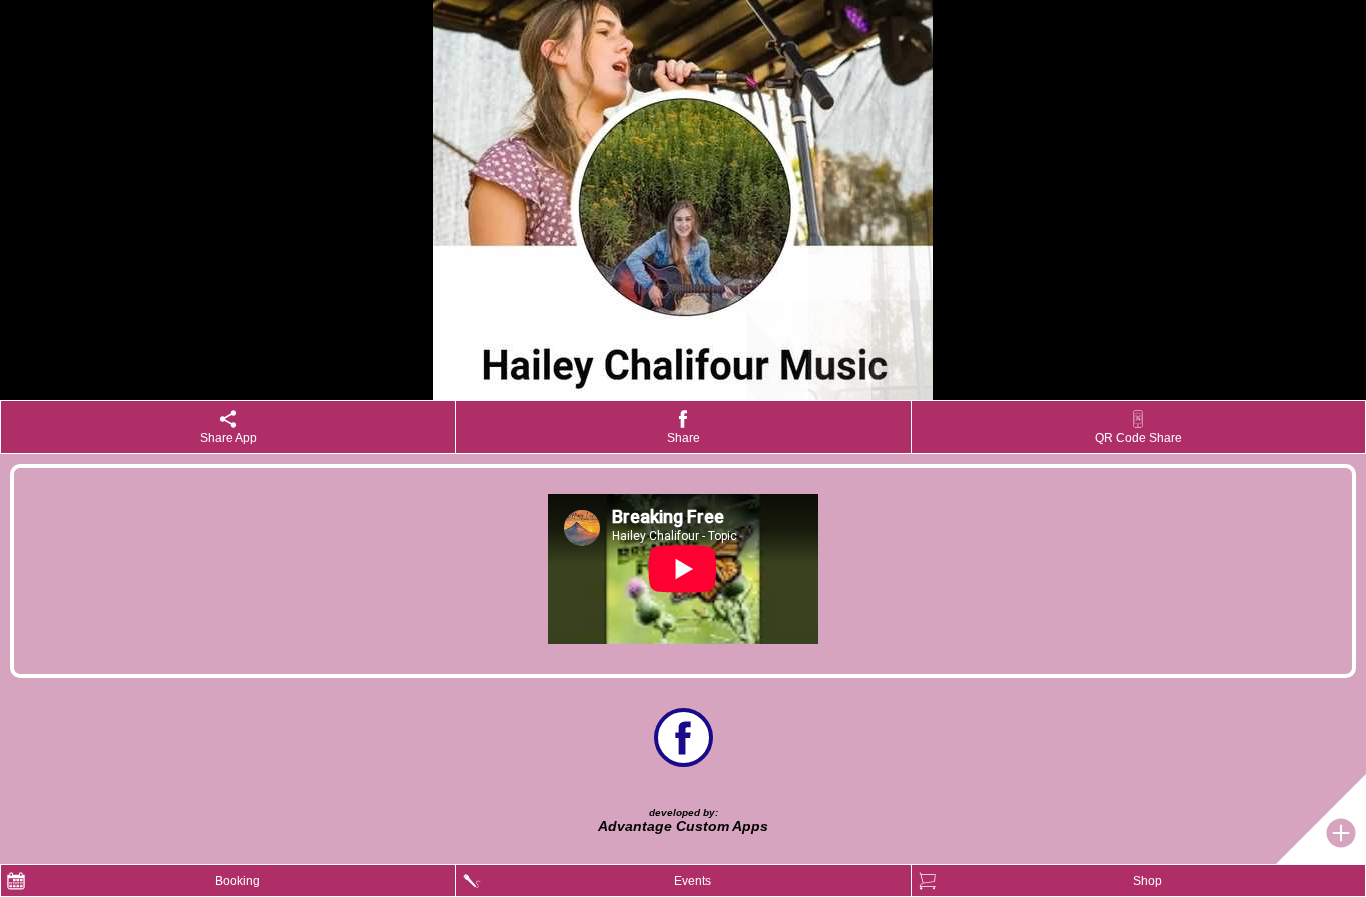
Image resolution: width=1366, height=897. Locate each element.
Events (692, 881)
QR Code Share (1138, 438)
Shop (1147, 881)
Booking (237, 881)
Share (683, 438)
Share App (228, 438)
